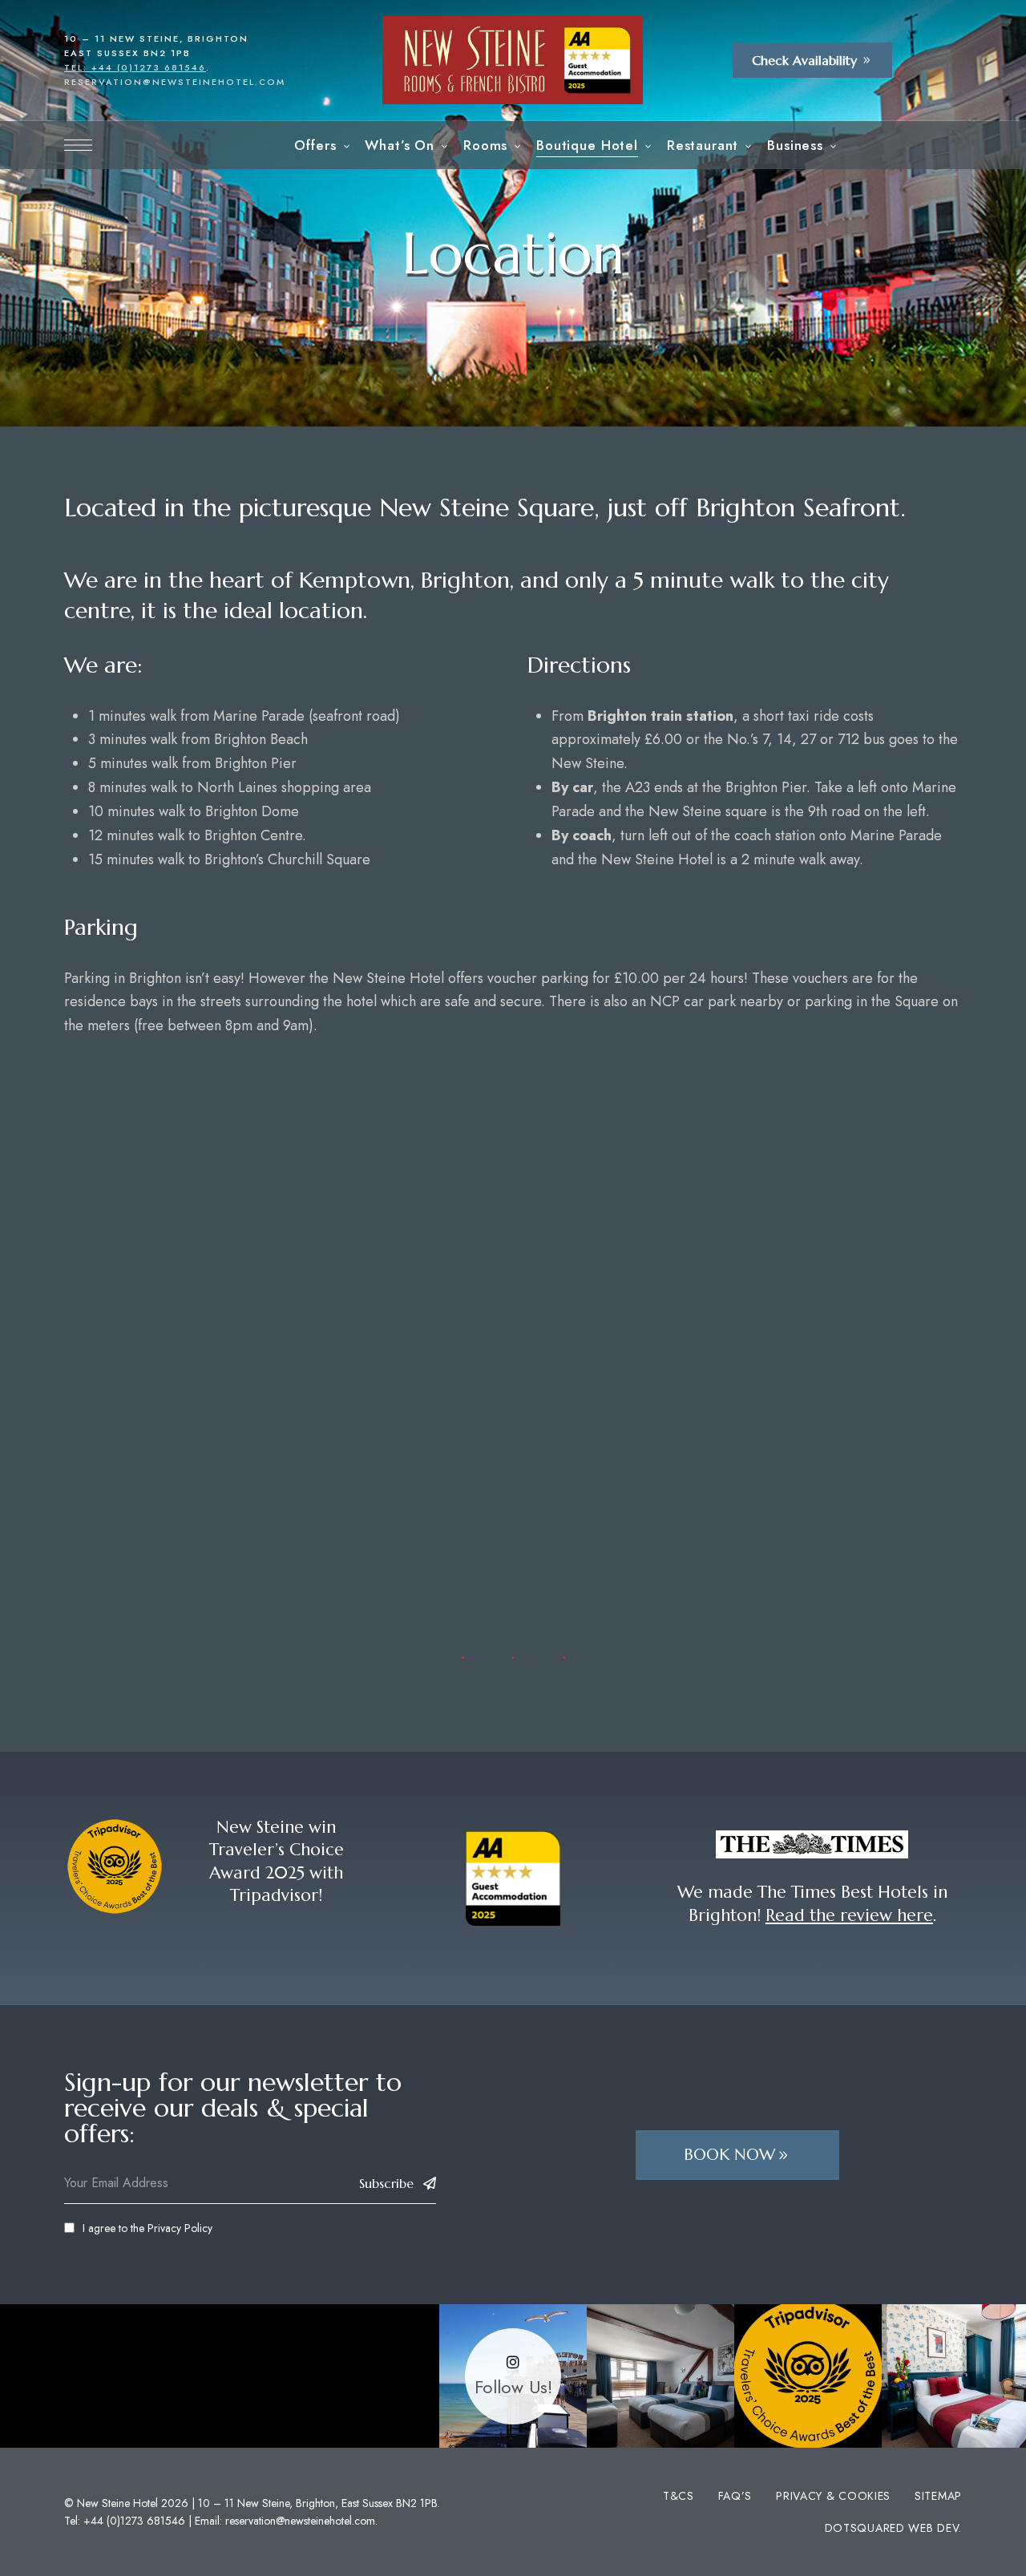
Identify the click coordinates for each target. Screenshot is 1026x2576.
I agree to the (147, 2228)
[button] (812, 60)
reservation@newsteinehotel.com (175, 82)
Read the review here (849, 1915)
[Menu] (78, 145)
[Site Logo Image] (513, 60)
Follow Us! (513, 2387)
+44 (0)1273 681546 (134, 2521)
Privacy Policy (180, 2228)
